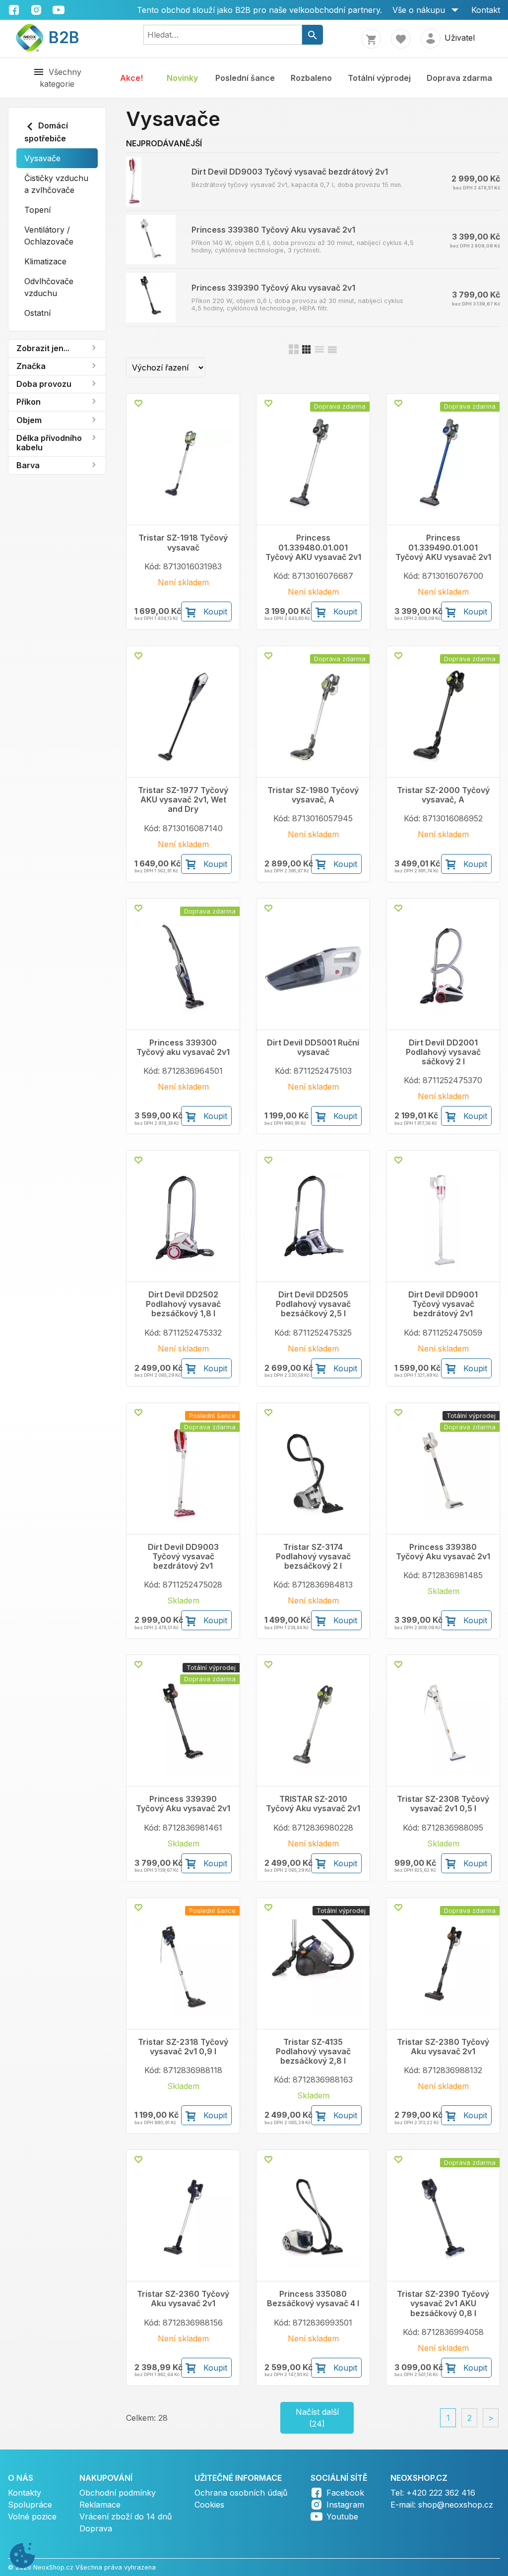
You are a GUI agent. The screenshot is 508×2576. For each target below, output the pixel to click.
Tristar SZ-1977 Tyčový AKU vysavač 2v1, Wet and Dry (183, 800)
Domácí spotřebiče (46, 132)
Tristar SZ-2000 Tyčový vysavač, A (443, 795)
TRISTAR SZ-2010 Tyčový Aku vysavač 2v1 (313, 1804)
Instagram (345, 2505)
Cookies (209, 2505)
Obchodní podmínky (118, 2493)
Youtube (342, 2516)
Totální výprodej (379, 78)
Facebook (345, 2493)
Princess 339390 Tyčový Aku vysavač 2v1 (273, 288)
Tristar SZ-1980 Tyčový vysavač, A (313, 795)
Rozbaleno (311, 78)
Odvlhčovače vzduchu (49, 287)
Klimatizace (45, 261)
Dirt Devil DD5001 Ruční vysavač (313, 1047)
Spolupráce (30, 2505)
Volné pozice (32, 2516)
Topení (37, 210)
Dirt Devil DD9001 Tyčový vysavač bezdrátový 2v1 (443, 1304)
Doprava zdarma (459, 78)
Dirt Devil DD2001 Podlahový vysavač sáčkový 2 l (443, 1052)
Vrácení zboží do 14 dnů (126, 2516)
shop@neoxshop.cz (456, 2505)
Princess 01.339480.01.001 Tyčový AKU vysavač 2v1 (313, 547)
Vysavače (42, 158)
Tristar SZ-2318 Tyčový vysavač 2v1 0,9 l (183, 2047)
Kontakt (486, 10)
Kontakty (25, 2493)
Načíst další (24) (317, 2418)
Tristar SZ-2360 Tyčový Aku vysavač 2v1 (183, 2299)
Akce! (131, 78)
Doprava (96, 2528)
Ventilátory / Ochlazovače (49, 236)
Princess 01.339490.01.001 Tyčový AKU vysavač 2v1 (443, 547)
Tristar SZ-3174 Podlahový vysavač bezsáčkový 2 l (313, 1557)
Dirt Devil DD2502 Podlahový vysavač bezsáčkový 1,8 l (183, 1304)
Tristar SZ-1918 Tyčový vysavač (183, 543)
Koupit (215, 612)
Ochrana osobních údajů (241, 2493)
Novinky (182, 78)
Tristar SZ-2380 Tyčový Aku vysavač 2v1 (443, 2047)
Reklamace (100, 2505)
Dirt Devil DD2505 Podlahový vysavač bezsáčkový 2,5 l (313, 1304)
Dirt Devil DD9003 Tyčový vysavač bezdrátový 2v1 (290, 172)
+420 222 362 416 (441, 2493)
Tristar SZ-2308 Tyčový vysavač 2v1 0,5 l (443, 1804)
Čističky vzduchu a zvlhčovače (56, 184)
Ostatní (37, 313)
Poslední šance (245, 78)
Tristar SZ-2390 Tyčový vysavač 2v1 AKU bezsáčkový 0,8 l (443, 2303)
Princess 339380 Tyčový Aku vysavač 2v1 (273, 230)
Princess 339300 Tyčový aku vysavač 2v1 (183, 1047)
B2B (58, 37)
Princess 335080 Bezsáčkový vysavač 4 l (313, 2299)
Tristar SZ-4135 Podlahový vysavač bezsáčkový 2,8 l (313, 2052)
